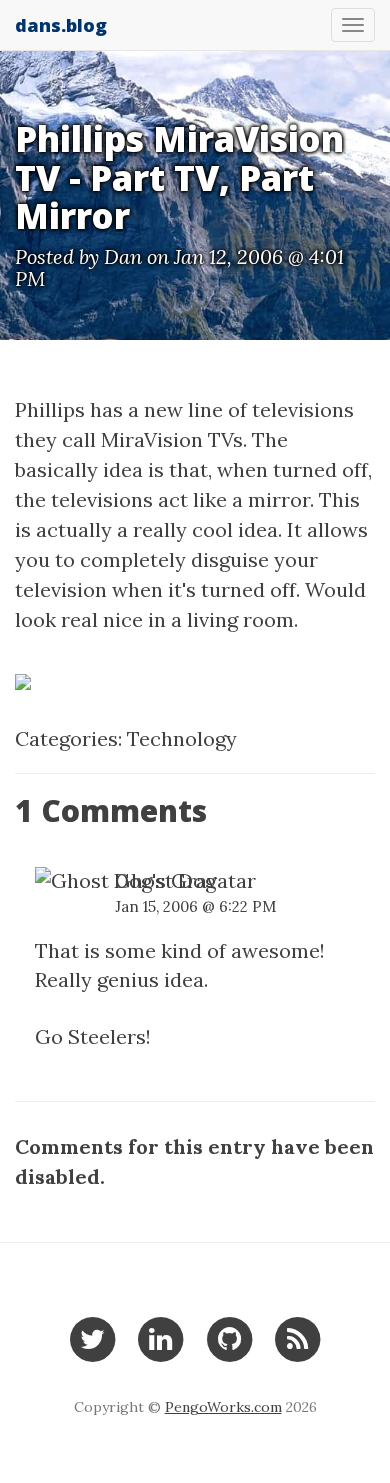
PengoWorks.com (223, 1407)
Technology (182, 738)
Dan (123, 256)
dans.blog (61, 25)
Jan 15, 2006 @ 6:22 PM (195, 906)
